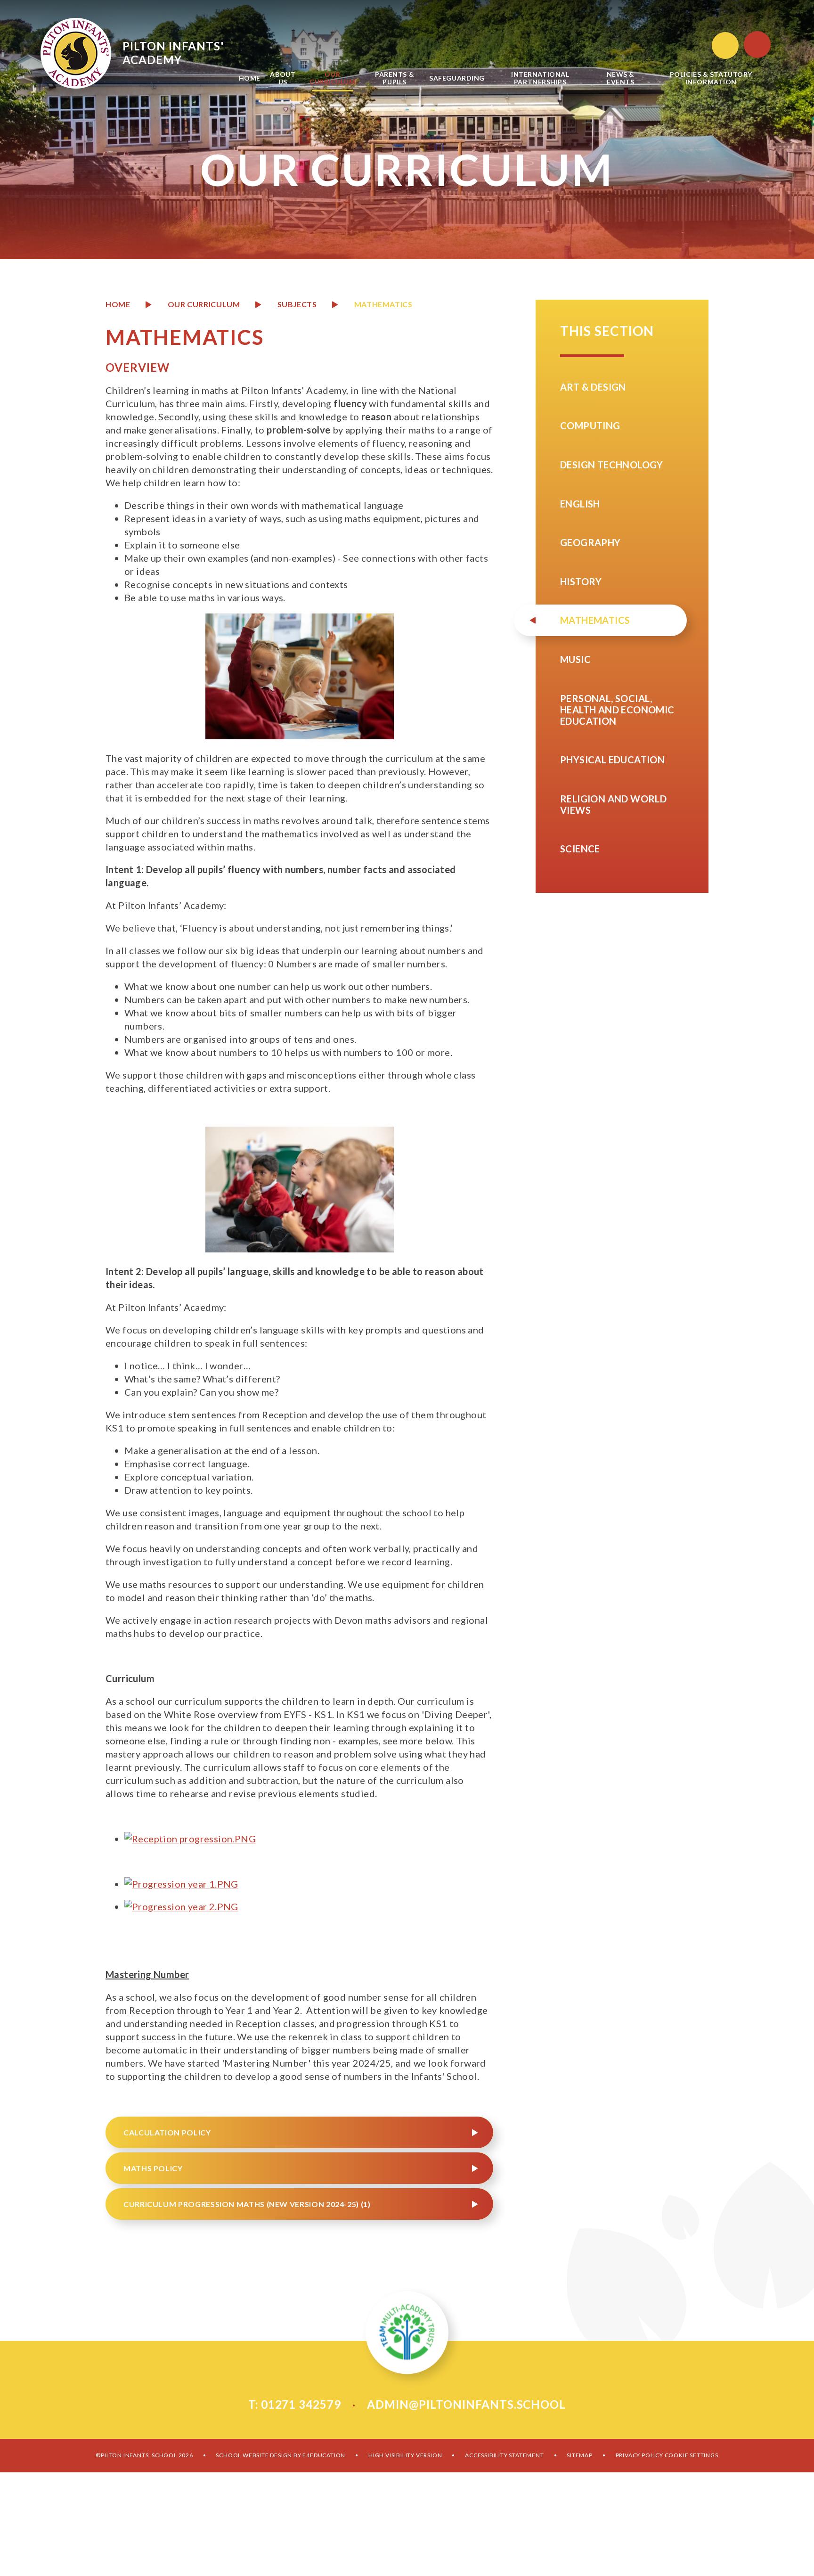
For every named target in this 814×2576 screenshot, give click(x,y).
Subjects (297, 304)
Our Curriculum (204, 304)
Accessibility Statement (504, 2455)
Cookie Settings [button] (692, 2455)
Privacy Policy (639, 2455)
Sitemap (580, 2455)
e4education (324, 2455)
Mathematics (383, 304)
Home (118, 304)
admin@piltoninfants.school (466, 2404)
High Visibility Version (405, 2455)
